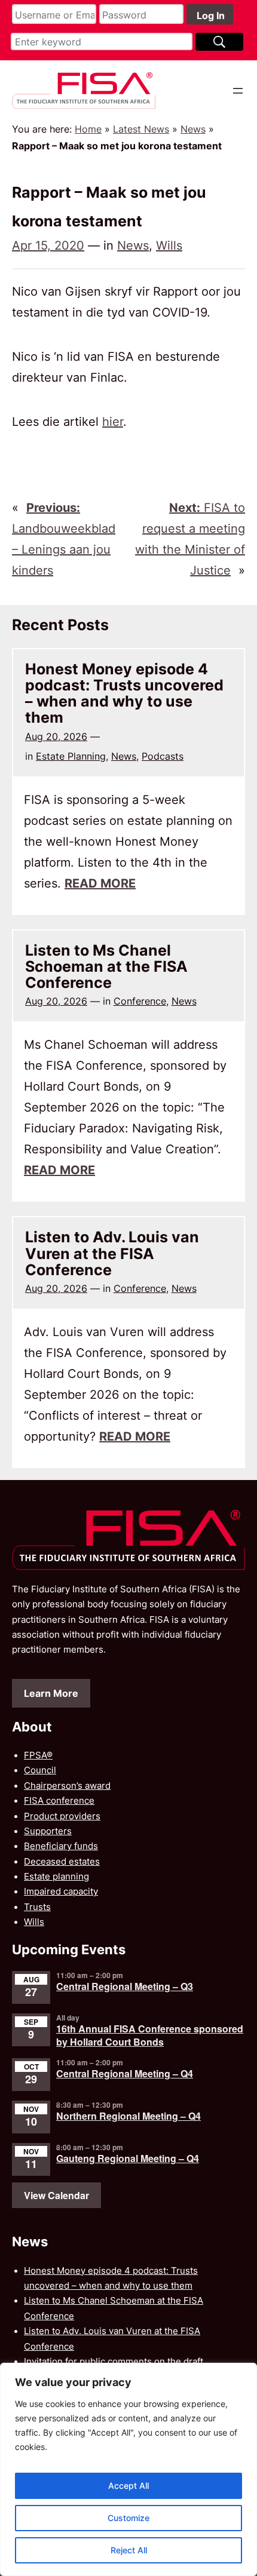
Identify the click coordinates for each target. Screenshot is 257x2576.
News (193, 129)
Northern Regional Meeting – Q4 (128, 2116)
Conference (140, 1001)
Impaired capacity (61, 1892)
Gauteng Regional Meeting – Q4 (128, 2158)
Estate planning (56, 1877)
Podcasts (163, 756)
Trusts (37, 1907)
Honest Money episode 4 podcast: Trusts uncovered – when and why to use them (124, 694)
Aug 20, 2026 (56, 736)
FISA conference (59, 1801)
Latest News (141, 129)
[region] (128, 2469)
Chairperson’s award (67, 1786)
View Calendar (56, 2195)
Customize (128, 2518)
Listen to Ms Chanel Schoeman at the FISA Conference (106, 967)
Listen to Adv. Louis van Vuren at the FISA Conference (112, 1254)
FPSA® (38, 1755)
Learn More (51, 1693)
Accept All (128, 2486)
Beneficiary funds (61, 1846)
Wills (169, 245)
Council (40, 1770)
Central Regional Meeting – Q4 (125, 2073)
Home (88, 129)
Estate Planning (71, 756)
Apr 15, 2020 (48, 245)
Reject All (129, 2550)
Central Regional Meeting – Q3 (125, 1986)
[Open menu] (238, 91)
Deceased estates (62, 1862)
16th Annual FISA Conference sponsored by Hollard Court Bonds (150, 2035)
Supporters (48, 1831)
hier (113, 422)
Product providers (62, 1816)
